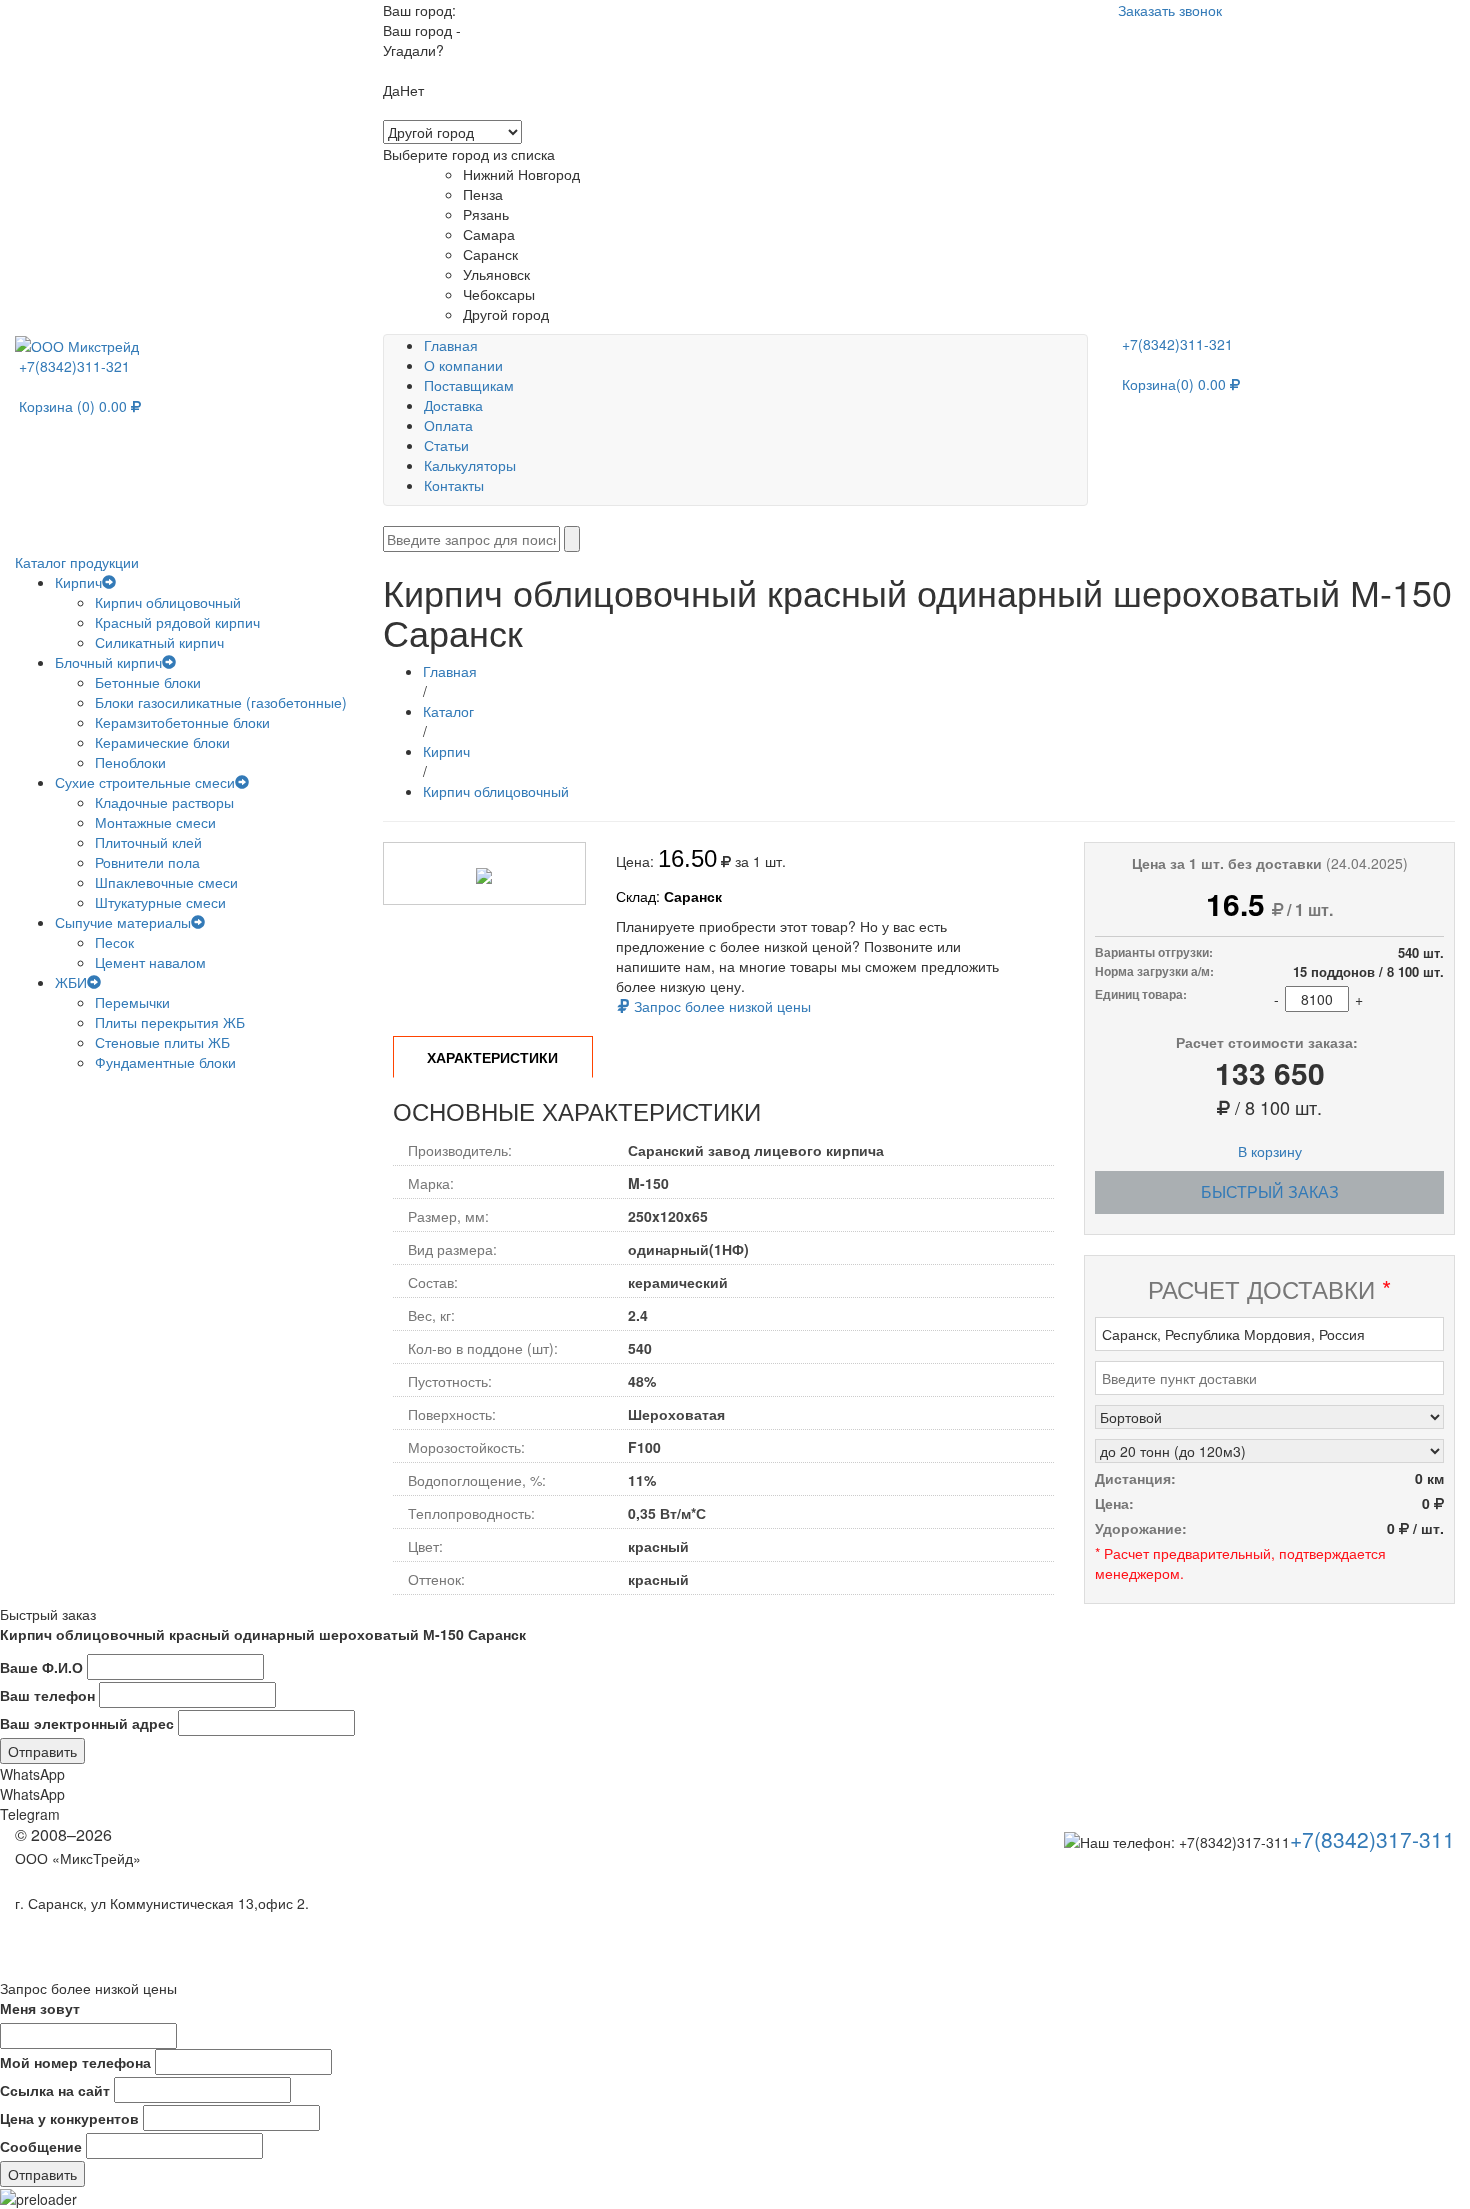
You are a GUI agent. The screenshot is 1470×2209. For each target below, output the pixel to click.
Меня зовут (40, 2008)
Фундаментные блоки (165, 1062)
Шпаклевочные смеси (166, 882)
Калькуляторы (470, 465)
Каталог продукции (79, 562)
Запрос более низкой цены (720, 1006)
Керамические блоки (162, 742)
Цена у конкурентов (69, 2118)
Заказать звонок (1170, 10)
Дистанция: (1135, 1478)
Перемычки (132, 1002)
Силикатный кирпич (159, 642)
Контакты (454, 485)
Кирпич (78, 582)
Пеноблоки (130, 762)
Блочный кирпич (108, 662)
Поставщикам (469, 385)
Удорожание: (1141, 1528)
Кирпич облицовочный (168, 602)
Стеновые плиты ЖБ (162, 1042)
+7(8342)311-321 (76, 366)
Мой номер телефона (75, 2062)
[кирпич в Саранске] (77, 344)
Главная (451, 345)
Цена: (1114, 1503)
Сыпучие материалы (123, 922)
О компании (463, 365)
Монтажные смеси (155, 822)
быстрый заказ (1270, 1191)
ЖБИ (71, 982)
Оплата (448, 425)
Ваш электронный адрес (87, 1723)
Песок (114, 942)
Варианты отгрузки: (1154, 952)
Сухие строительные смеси (145, 782)
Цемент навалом (150, 962)
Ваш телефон (47, 1695)
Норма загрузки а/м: (1154, 971)
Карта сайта (54, 1881)
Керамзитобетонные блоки (182, 722)
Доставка (453, 405)
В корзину (1270, 1151)
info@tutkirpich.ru (77, 1925)
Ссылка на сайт (55, 2090)
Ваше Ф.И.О (41, 1667)
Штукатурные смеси (160, 902)
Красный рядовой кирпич (177, 622)
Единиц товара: (1141, 994)
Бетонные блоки (148, 682)
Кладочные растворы (164, 802)
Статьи (446, 445)
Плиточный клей (148, 842)
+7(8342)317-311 (1372, 1839)
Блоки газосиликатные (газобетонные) (221, 702)
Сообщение (41, 2146)
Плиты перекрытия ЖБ (170, 1022)
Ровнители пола (147, 862)
